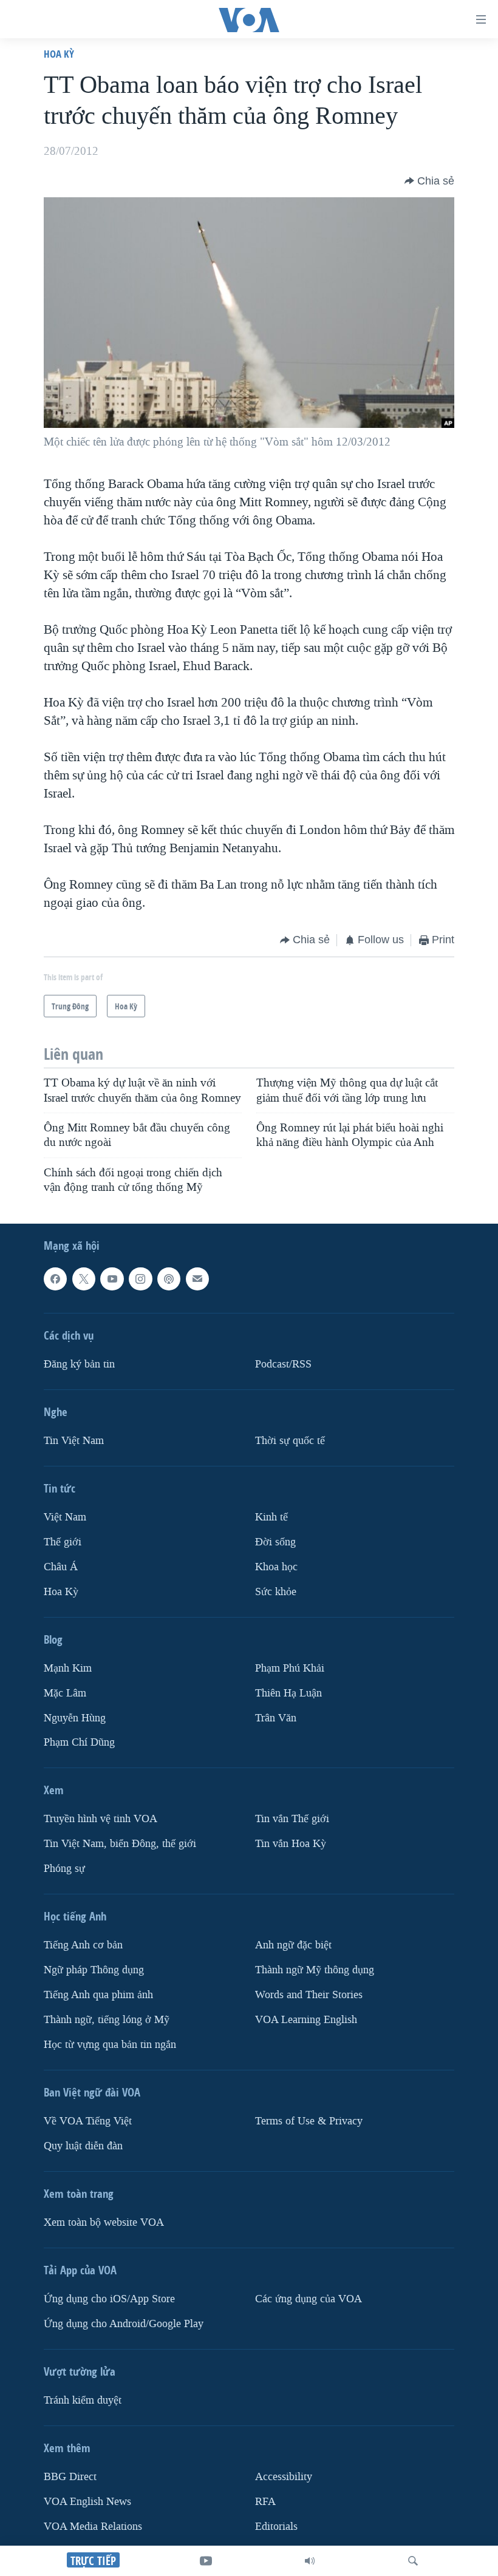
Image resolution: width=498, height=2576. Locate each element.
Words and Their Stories (309, 1995)
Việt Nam (65, 1517)
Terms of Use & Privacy (309, 2121)
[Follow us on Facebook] (55, 1279)
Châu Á (61, 1567)
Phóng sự (64, 1869)
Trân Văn (276, 1718)
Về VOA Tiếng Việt (88, 2121)
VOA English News (87, 2502)
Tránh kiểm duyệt (83, 2400)
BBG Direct (70, 2477)
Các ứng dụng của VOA (309, 2299)
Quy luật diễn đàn (83, 2146)
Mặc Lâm (65, 1693)
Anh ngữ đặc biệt (293, 1945)
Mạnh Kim (68, 1668)
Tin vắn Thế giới (292, 1819)
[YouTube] (206, 2561)
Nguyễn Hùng (75, 1718)
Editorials (276, 2527)
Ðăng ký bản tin (79, 1364)
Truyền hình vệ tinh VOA (101, 1819)
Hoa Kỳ (59, 54)
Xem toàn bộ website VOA (104, 2222)
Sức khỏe (276, 1592)
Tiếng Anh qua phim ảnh (98, 1995)
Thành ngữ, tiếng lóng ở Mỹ (107, 2020)
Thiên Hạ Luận (288, 1693)
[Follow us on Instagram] (140, 1279)
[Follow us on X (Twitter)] (84, 1279)
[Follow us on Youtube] (112, 1279)
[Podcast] (169, 1279)
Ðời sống (275, 1542)
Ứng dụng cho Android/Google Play (124, 2324)
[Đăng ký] (197, 1279)
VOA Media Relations (93, 2527)
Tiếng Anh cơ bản (83, 1945)
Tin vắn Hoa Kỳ (291, 1844)
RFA (265, 2502)
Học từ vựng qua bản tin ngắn (110, 2045)
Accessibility (284, 2477)
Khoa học (276, 1567)
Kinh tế (271, 1517)
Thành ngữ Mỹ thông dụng (315, 1970)
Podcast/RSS (283, 1364)
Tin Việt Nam (74, 1441)
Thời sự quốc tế (290, 1441)
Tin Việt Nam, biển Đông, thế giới (120, 1844)
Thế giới (63, 1542)
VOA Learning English (306, 2020)
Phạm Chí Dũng (79, 1743)
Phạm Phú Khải (290, 1668)
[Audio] (310, 2561)
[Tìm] (413, 2561)
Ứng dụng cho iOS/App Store (109, 2299)
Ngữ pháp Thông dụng (94, 1970)
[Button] (429, 181)
